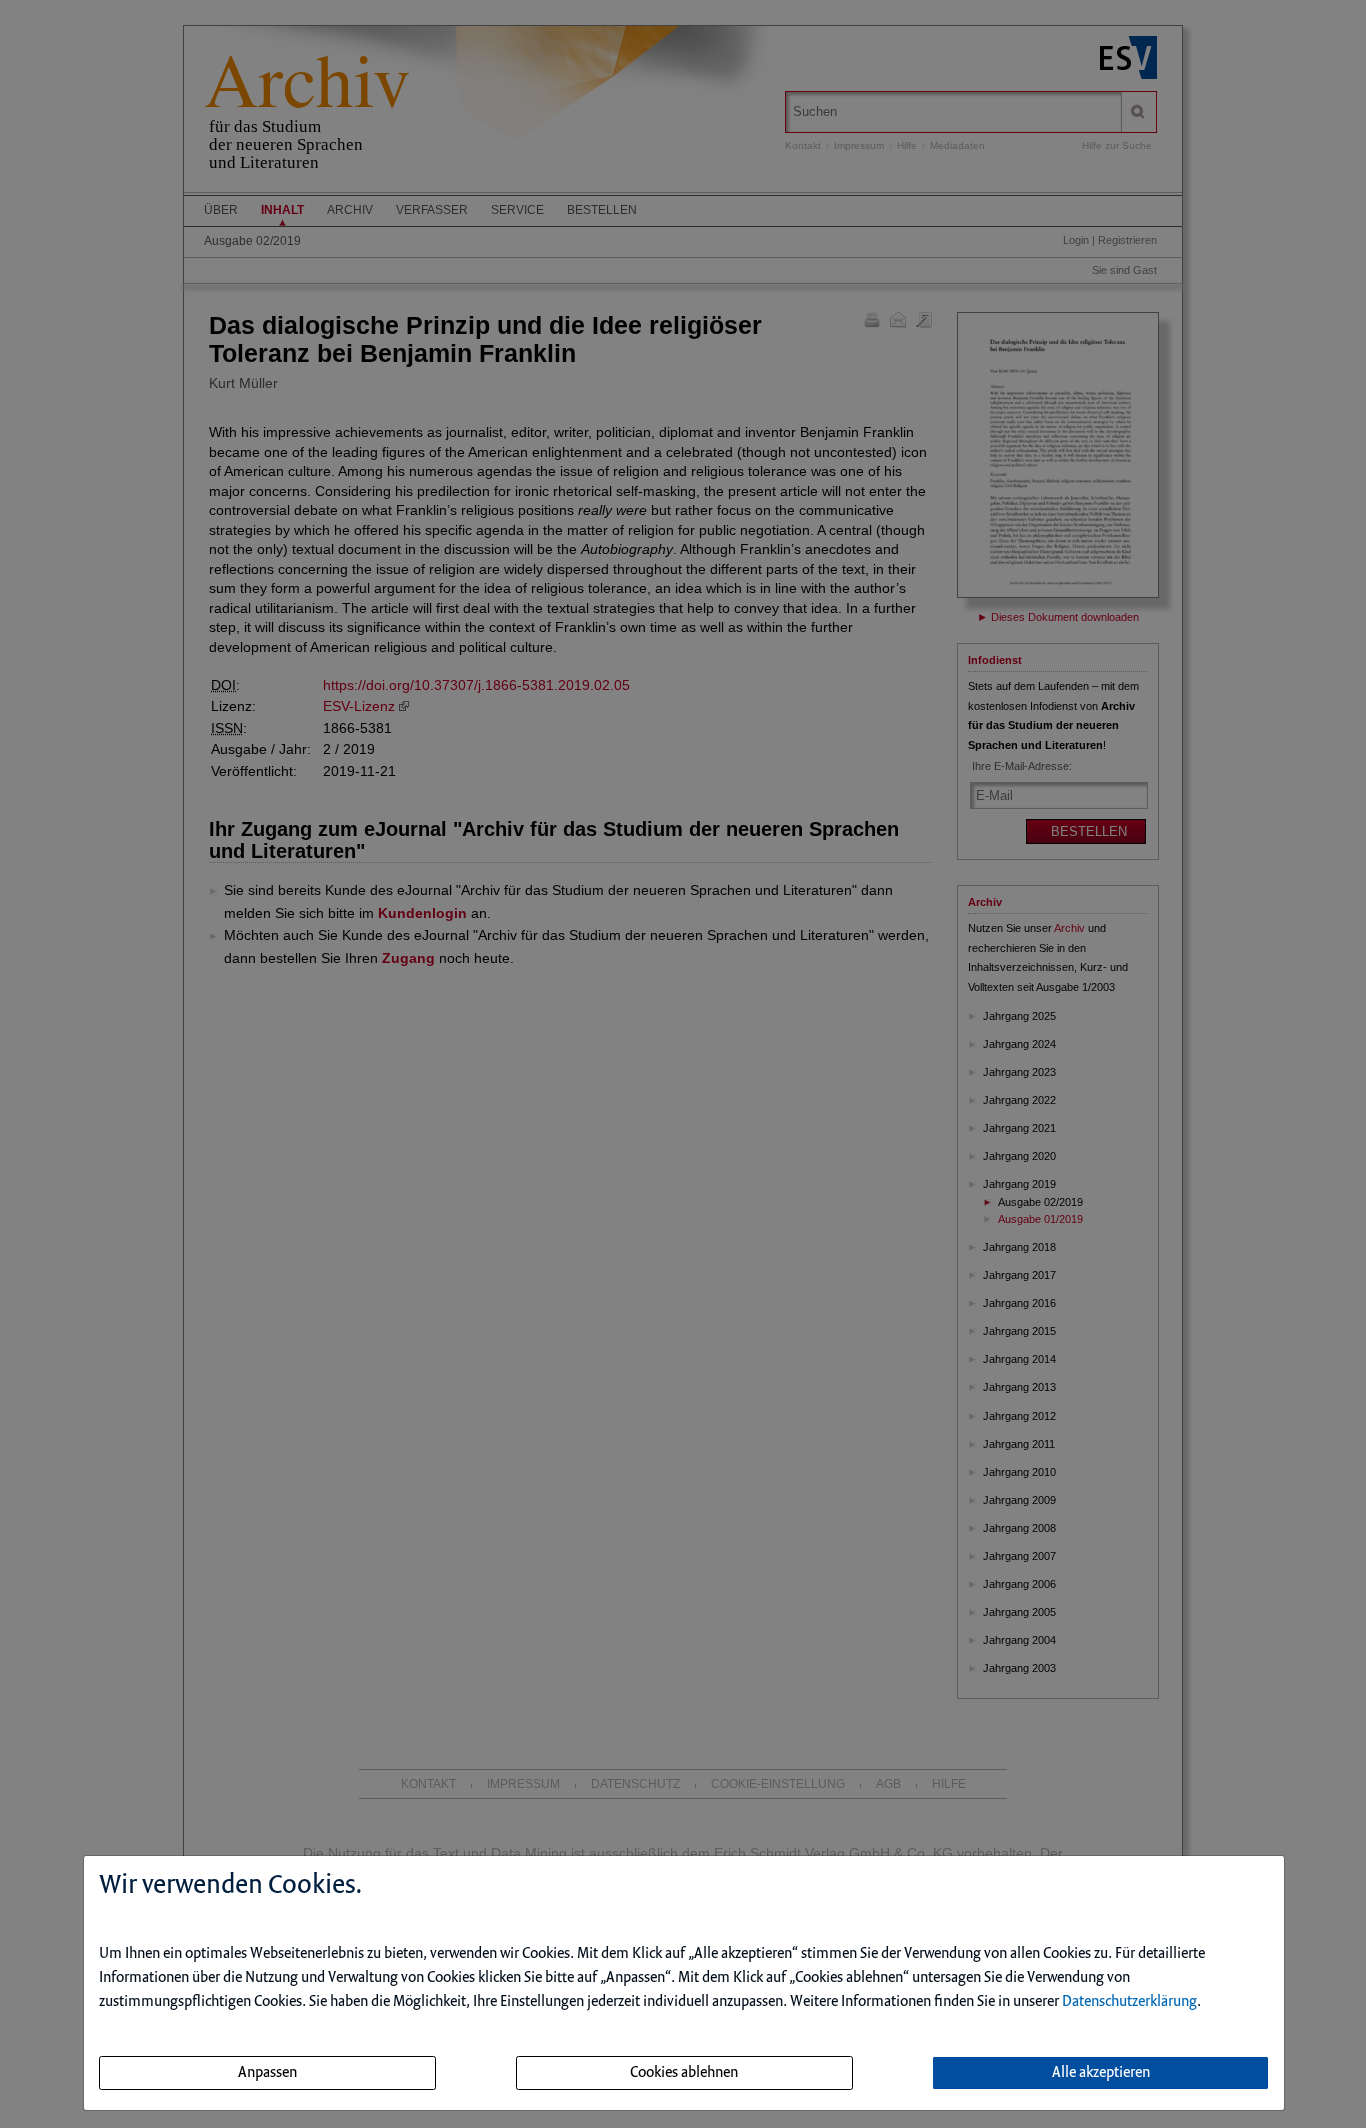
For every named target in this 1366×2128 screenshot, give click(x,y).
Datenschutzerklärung (1129, 2002)
